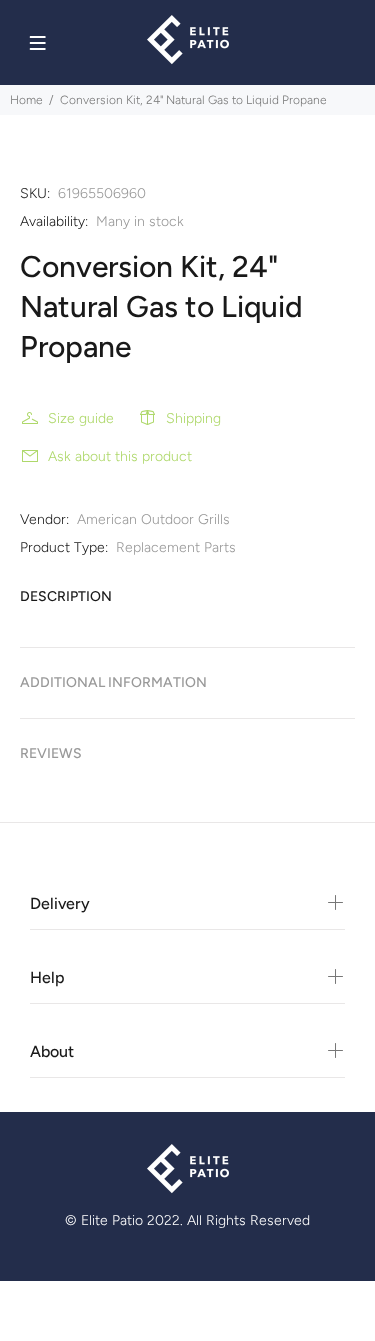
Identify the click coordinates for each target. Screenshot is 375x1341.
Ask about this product (120, 456)
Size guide (81, 418)
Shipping (193, 418)
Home (26, 100)
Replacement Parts (176, 547)
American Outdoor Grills (153, 519)
